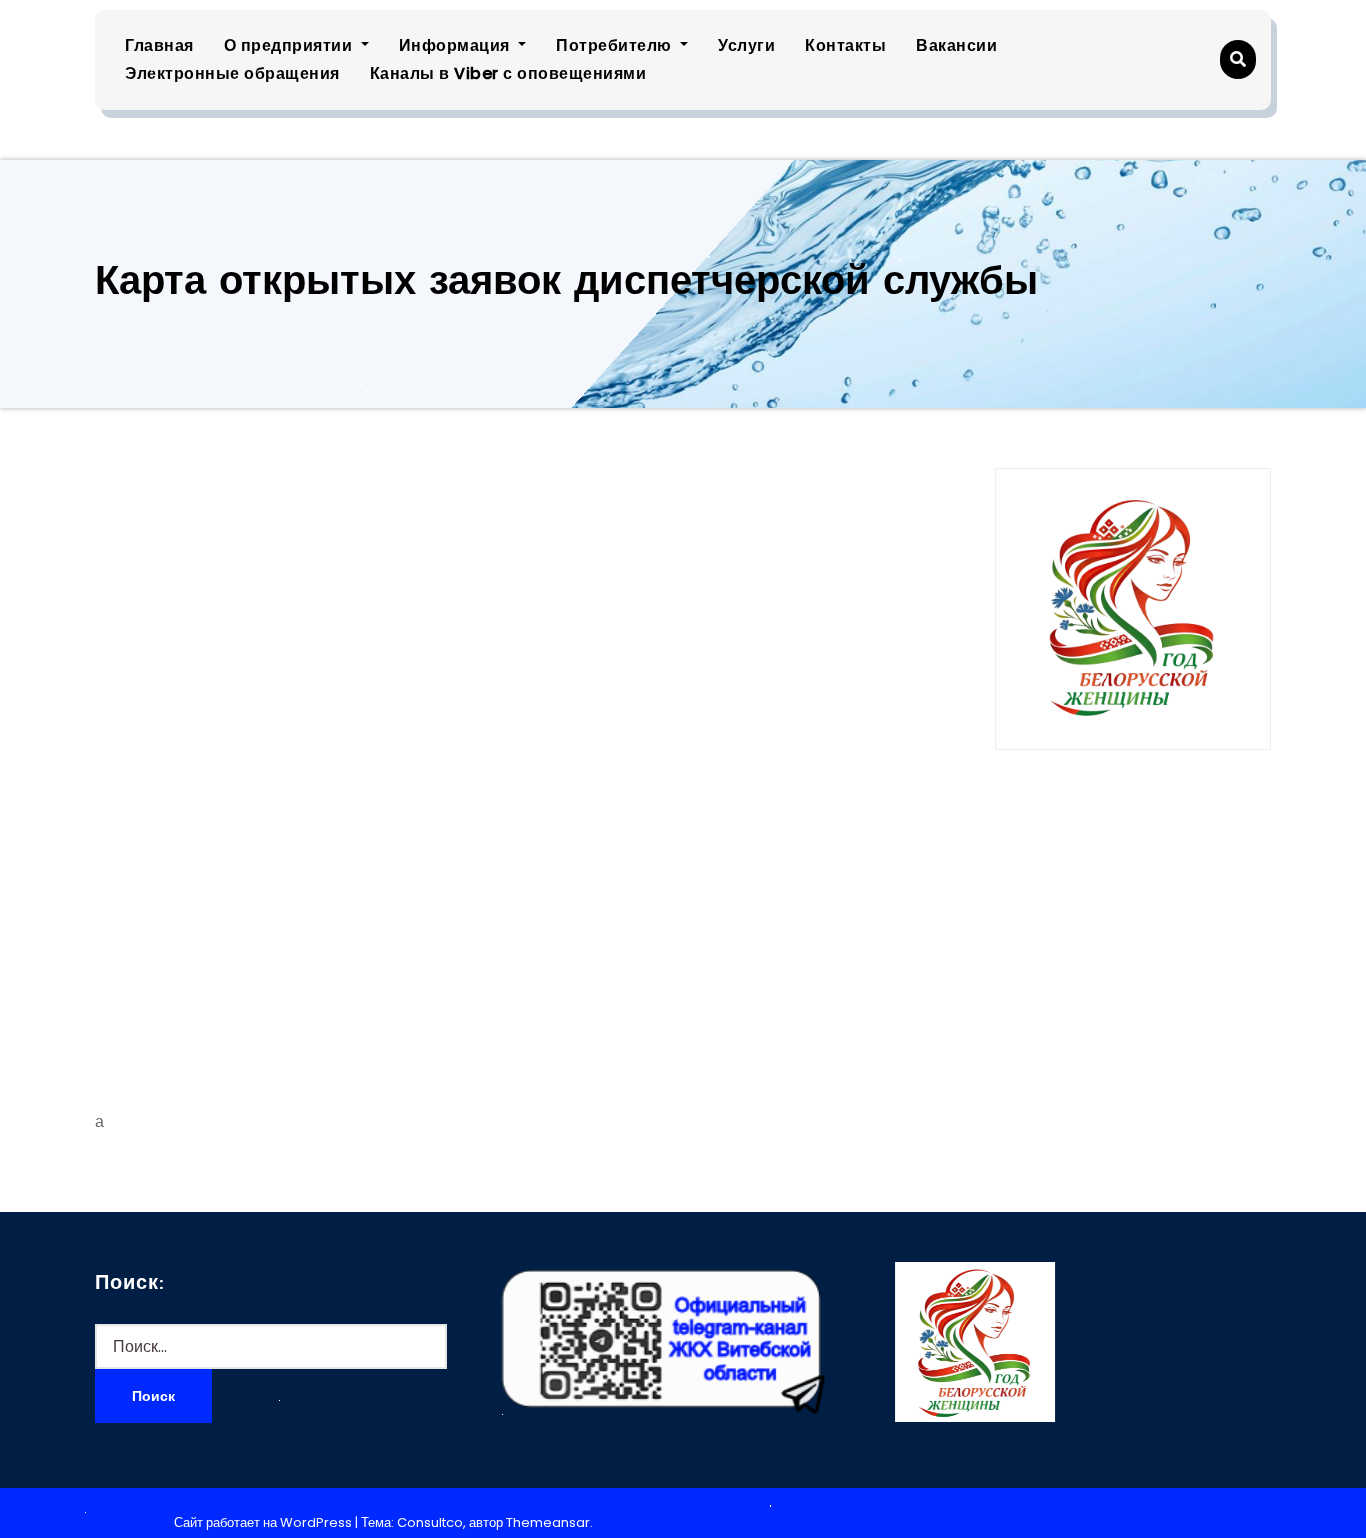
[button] (1238, 59)
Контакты (845, 45)
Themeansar (548, 1522)
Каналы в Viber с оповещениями (508, 73)
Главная (159, 45)
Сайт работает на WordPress (264, 1522)
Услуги (746, 45)
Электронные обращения (232, 73)
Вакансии (956, 45)
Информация (457, 45)
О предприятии (290, 45)
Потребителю (616, 45)
